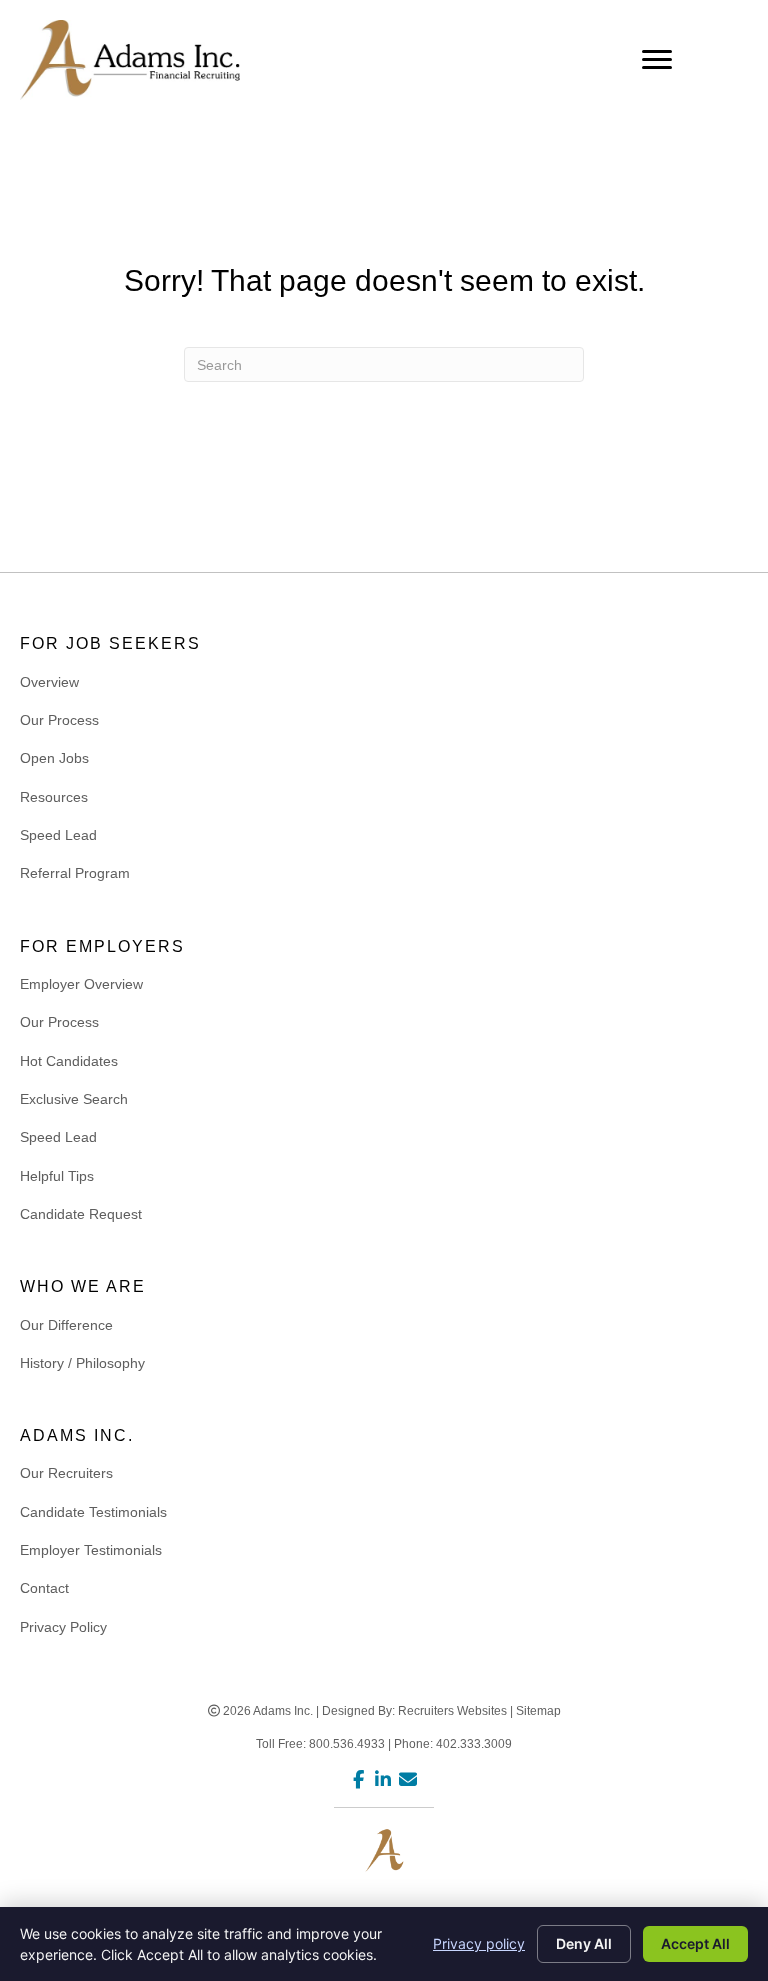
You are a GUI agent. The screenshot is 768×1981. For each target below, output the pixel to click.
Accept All (695, 1943)
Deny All (584, 1943)
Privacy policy (479, 1943)
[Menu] (657, 60)
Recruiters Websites (452, 1711)
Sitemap (538, 1711)
